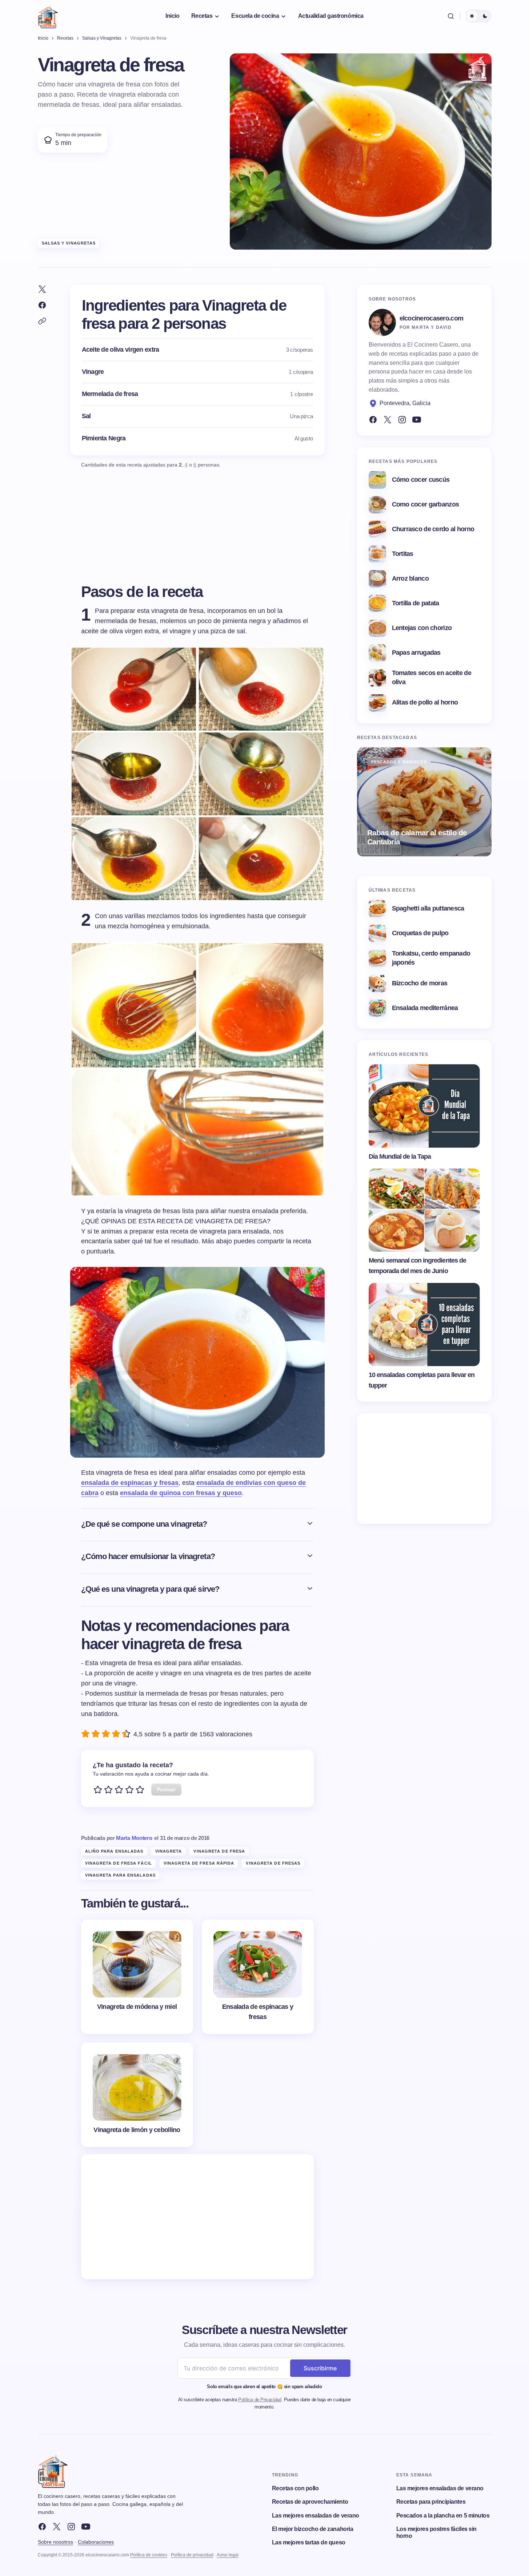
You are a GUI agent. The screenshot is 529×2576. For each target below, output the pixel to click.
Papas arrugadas (416, 653)
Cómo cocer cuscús (421, 480)
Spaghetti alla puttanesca (428, 908)
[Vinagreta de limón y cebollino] (137, 2095)
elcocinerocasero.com (432, 318)
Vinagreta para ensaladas (120, 1875)
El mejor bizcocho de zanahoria (313, 2529)
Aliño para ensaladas (114, 1851)
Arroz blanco (410, 578)
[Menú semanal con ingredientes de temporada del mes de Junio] (424, 1210)
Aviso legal (228, 2555)
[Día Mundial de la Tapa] (424, 1106)
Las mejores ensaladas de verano (316, 2516)
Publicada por (117, 1838)
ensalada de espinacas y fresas (130, 1483)
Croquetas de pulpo (420, 933)
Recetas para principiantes (431, 2502)
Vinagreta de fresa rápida (199, 1863)
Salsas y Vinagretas (69, 243)
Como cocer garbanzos (426, 504)
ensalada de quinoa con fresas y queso (181, 1493)
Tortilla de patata (416, 603)
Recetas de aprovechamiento (310, 2502)
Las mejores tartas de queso (309, 2542)
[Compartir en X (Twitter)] (42, 289)
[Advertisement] (197, 2217)
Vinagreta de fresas (273, 1863)
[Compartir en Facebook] (42, 305)
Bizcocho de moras (420, 983)
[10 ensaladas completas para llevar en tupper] (424, 1325)
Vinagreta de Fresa (219, 1851)
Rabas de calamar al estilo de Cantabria (417, 837)
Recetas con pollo (295, 2488)
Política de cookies (149, 2555)
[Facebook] (373, 420)
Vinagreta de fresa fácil (119, 1863)
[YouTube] (417, 420)
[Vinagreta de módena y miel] (137, 1977)
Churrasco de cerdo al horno (433, 529)
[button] (451, 16)
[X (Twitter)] (388, 420)
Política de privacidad (192, 2555)
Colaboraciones (96, 2542)
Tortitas (403, 554)
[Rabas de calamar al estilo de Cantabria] (424, 802)
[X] (57, 2527)
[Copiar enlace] (42, 321)
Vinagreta (169, 1851)
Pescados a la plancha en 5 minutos (443, 2516)
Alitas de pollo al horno (425, 702)
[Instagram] (402, 420)
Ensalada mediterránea (425, 1008)
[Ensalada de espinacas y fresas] (258, 1977)
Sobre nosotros (55, 2542)
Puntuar (166, 1789)
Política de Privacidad (260, 2400)
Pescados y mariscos (399, 762)
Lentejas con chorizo (422, 628)
